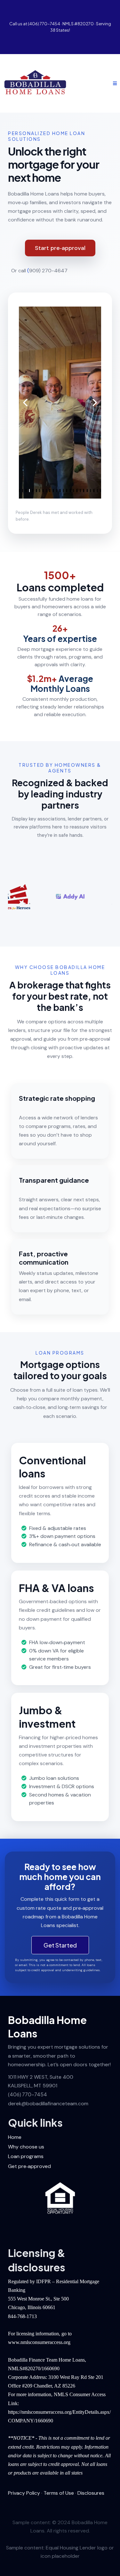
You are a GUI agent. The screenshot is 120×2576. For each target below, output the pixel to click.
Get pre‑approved (29, 2166)
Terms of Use (59, 2493)
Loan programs (26, 2156)
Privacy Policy (24, 2493)
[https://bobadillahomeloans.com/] (35, 83)
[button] (114, 83)
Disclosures (91, 2493)
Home (15, 2137)
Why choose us (26, 2147)
